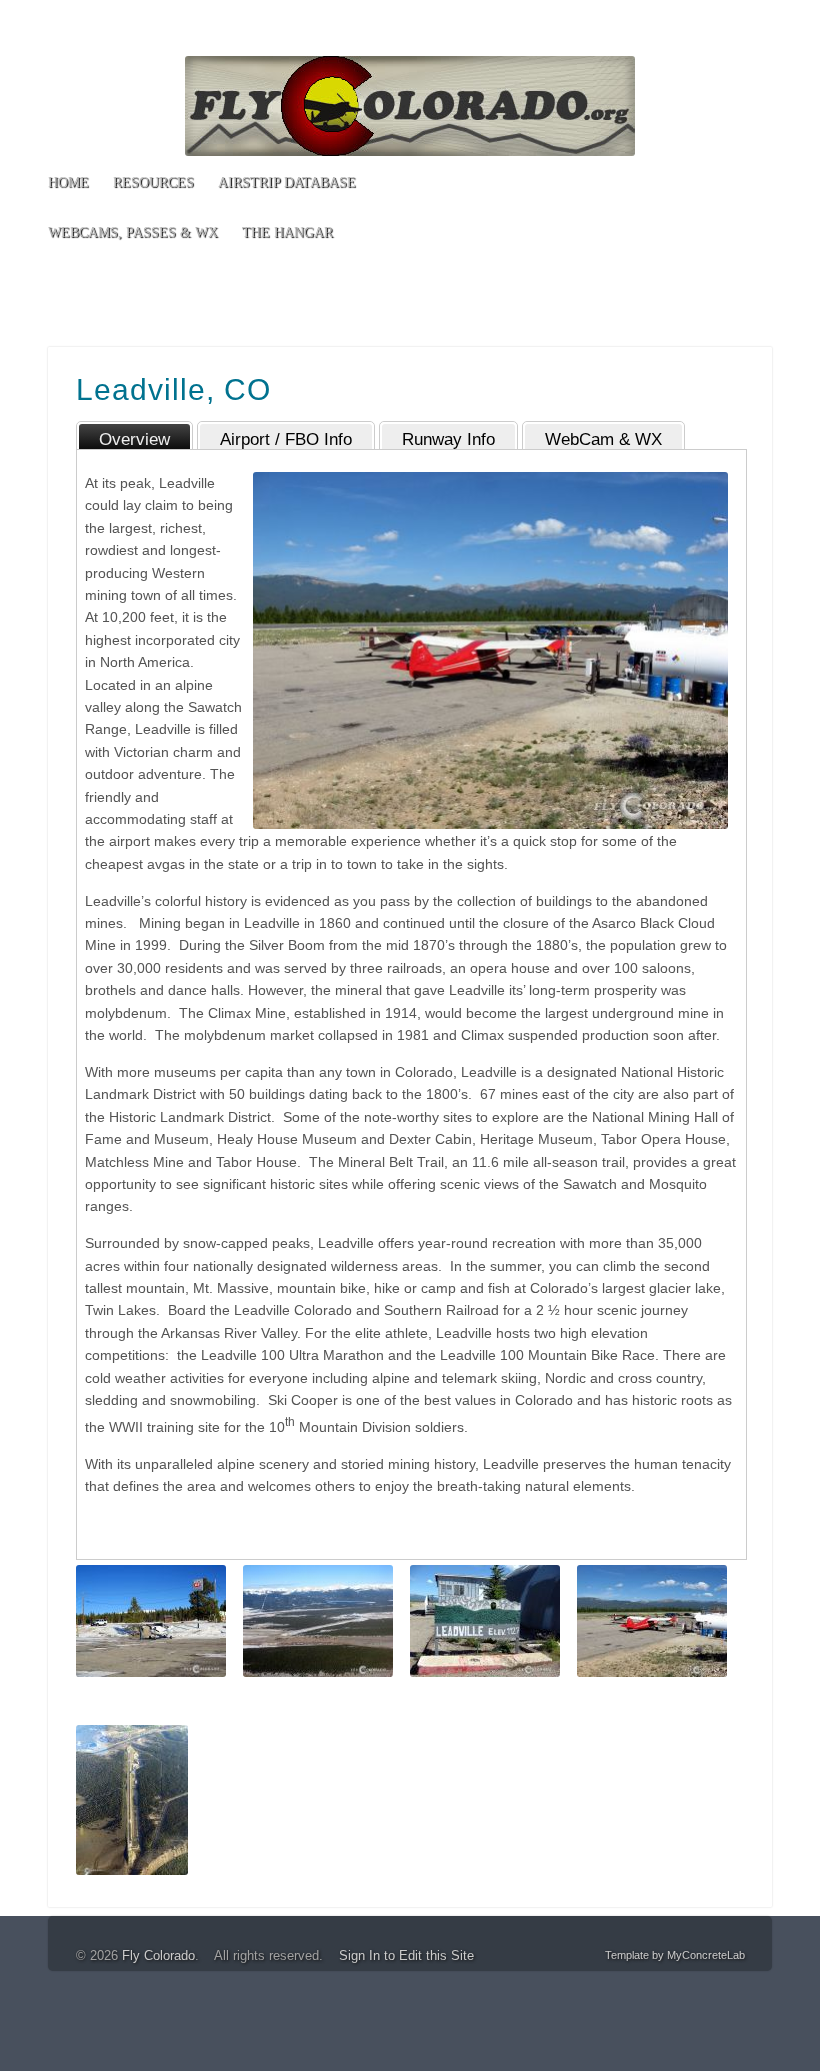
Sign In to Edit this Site (406, 1955)
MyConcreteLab (706, 1955)
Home (68, 182)
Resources (153, 182)
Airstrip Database (287, 182)
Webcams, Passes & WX (133, 232)
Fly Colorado (158, 1955)
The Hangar (287, 232)
